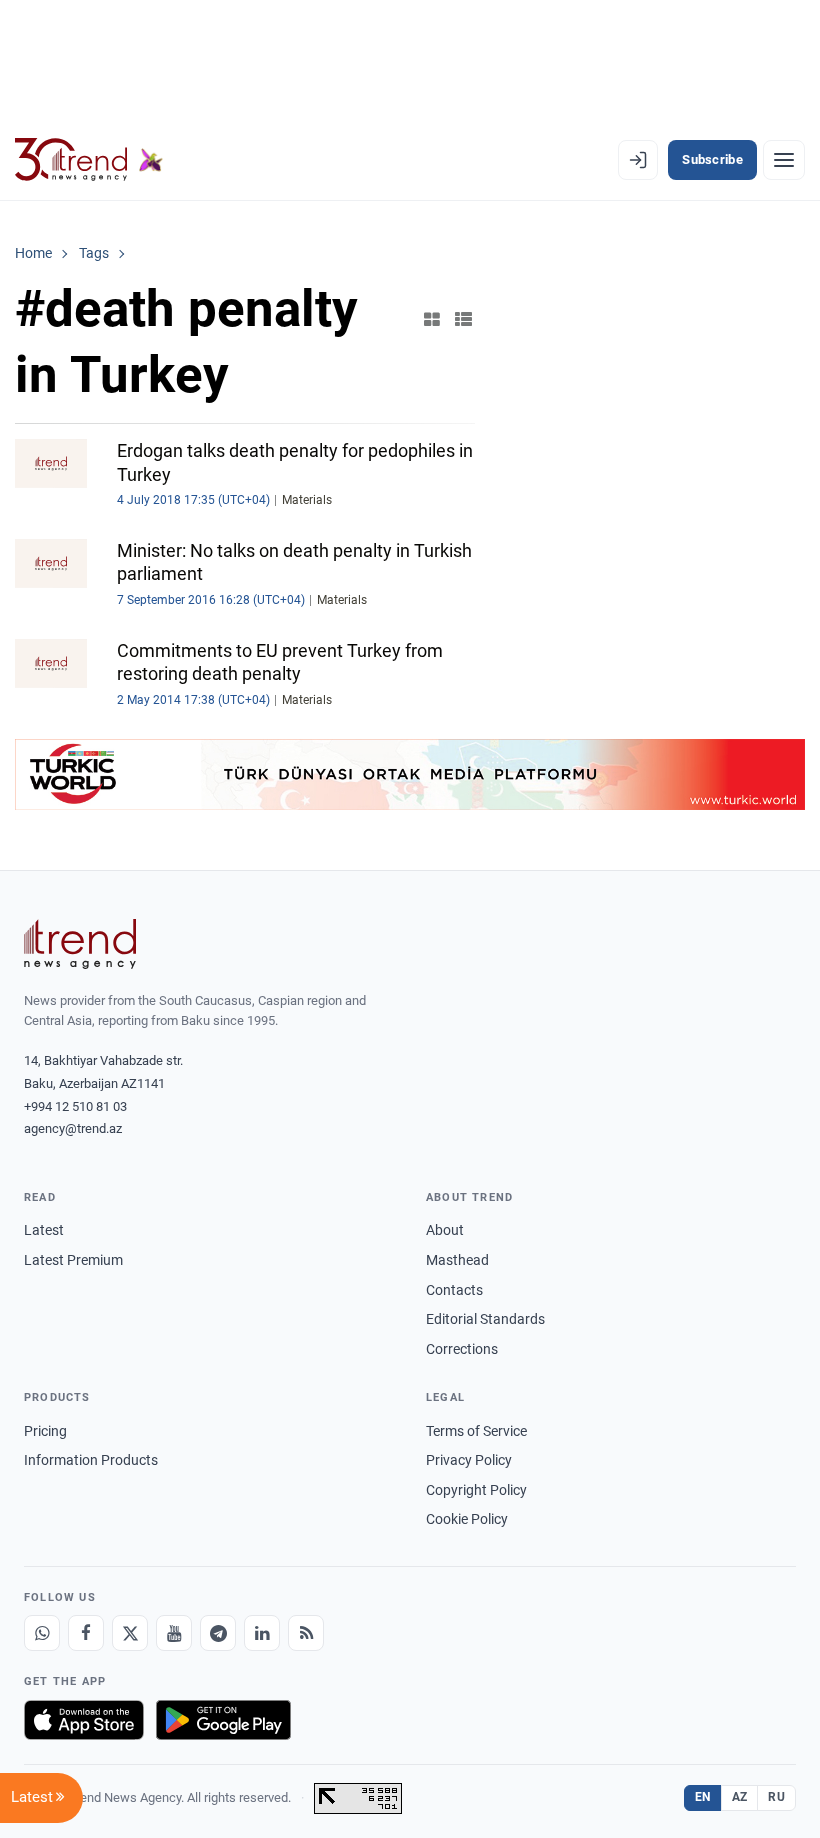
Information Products (91, 1460)
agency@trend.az (73, 1128)
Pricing (45, 1431)
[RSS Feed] (306, 1633)
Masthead (457, 1260)
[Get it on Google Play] (223, 1720)
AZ (740, 1797)
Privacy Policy (469, 1460)
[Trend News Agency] (80, 944)
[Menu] (784, 160)
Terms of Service (476, 1431)
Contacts (454, 1290)
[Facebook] (86, 1633)
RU (776, 1797)
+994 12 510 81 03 (75, 1106)
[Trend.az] (89, 160)
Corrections (462, 1349)
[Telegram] (218, 1633)
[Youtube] (174, 1633)
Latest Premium (73, 1260)
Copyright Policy (476, 1490)
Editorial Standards (485, 1319)
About (445, 1230)
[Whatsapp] (42, 1633)
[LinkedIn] (262, 1633)
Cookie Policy (467, 1519)
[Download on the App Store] (84, 1720)
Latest (44, 1230)
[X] (130, 1633)
